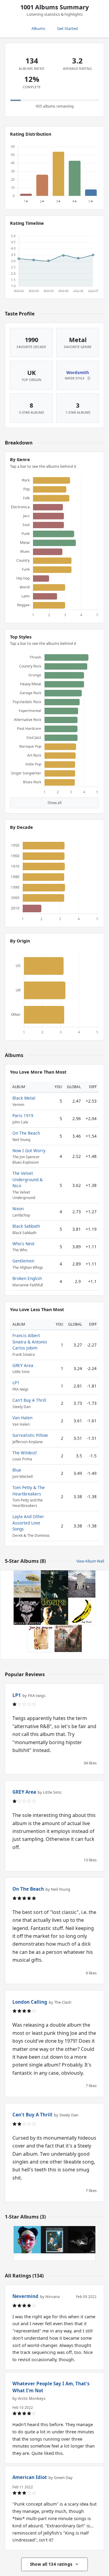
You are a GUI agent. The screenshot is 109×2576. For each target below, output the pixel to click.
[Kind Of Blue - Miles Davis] (54, 1584)
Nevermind (25, 2296)
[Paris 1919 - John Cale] (41, 1638)
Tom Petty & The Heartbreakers (29, 1490)
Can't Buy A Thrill (29, 1400)
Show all (54, 803)
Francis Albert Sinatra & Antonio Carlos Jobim (30, 1342)
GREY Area (23, 1365)
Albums (38, 28)
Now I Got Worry (29, 1151)
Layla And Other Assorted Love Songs (28, 1523)
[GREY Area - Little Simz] (82, 2240)
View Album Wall (90, 1561)
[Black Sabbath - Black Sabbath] (68, 1638)
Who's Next (23, 1244)
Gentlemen (23, 1261)
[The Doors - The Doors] (54, 1611)
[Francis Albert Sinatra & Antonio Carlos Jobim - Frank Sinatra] (54, 2240)
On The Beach (26, 1133)
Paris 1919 (23, 1115)
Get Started (68, 28)
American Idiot (30, 2477)
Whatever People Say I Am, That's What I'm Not (51, 2387)
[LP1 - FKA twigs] (27, 2240)
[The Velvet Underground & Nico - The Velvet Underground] (82, 1611)
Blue (17, 1470)
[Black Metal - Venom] (27, 1611)
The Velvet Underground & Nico (28, 1179)
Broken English (27, 1278)
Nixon (18, 1209)
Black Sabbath (26, 1226)
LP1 (16, 1383)
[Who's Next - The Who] (82, 1584)
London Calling (30, 2002)
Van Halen (22, 1418)
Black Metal (24, 1098)
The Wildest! (25, 1453)
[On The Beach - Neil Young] (27, 1584)
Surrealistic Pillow (30, 1435)
